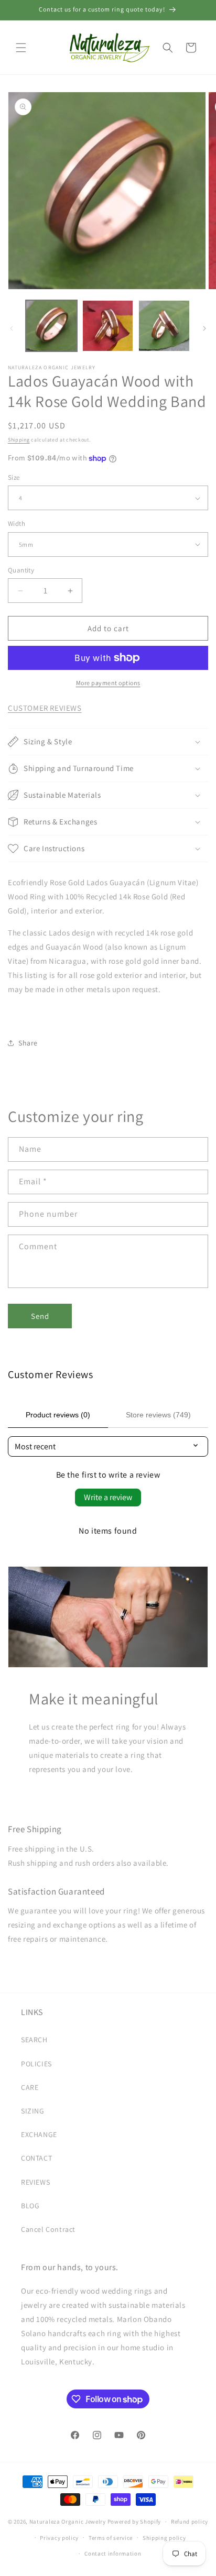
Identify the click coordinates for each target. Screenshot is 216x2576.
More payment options (108, 683)
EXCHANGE (39, 2134)
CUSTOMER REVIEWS (45, 708)
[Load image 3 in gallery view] (164, 326)
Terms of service (111, 2538)
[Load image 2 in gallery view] (108, 326)
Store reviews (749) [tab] (158, 1415)
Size (14, 477)
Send (40, 1316)
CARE (30, 2087)
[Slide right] (204, 328)
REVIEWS (35, 2182)
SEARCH (34, 2040)
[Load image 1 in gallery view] (51, 326)
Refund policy (190, 2522)
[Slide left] (12, 328)
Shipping (19, 440)
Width (17, 524)
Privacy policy (59, 2538)
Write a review (108, 1497)
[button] (21, 48)
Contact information (113, 2553)
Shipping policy (164, 2538)
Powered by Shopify (134, 2522)
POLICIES (36, 2064)
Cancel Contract (48, 2229)
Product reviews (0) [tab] (58, 1415)
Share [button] (28, 1043)
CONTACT (36, 2158)
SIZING (33, 2111)
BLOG (30, 2206)
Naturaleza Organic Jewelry (68, 2522)
